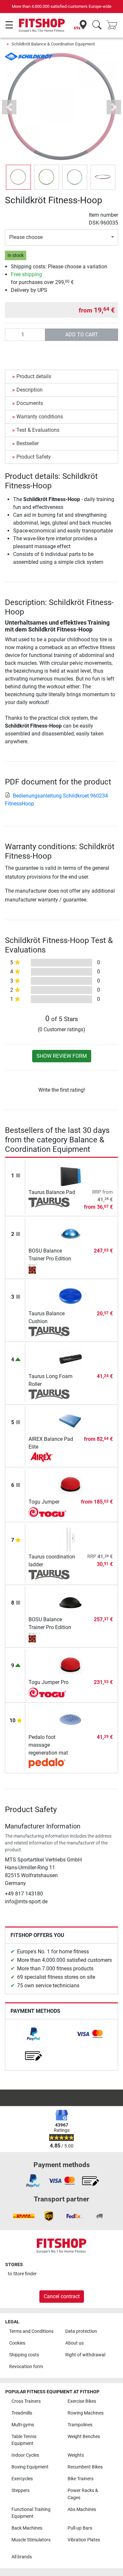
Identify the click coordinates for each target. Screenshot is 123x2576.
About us (74, 2343)
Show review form (62, 1056)
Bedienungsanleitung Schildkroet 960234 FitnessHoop (56, 800)
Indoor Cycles (25, 2455)
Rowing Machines (86, 2413)
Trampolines (80, 2425)
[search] (97, 25)
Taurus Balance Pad (52, 1192)
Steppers (20, 2491)
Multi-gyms (23, 2425)
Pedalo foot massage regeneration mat (48, 1745)
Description (30, 390)
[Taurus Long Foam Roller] (71, 1359)
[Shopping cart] (114, 25)
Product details (34, 376)
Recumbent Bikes (85, 2467)
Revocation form (26, 2367)
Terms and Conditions (31, 2331)
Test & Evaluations (38, 430)
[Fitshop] (42, 25)
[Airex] (49, 1457)
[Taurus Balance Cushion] (71, 1296)
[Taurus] (49, 1203)
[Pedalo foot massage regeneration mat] (71, 1719)
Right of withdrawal (85, 2355)
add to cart (82, 335)
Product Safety (34, 457)
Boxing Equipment (30, 2467)
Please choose (26, 237)
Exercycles (22, 2479)
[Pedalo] (49, 1763)
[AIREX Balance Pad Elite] (71, 1421)
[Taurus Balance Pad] (71, 1174)
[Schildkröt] (30, 56)
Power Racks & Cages (83, 2494)
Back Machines (27, 2528)
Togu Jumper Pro (49, 1682)
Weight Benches (84, 2437)
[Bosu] (49, 1269)
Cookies (17, 2343)
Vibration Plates (84, 2540)
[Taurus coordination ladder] (71, 1539)
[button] (18, 177)
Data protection (81, 2331)
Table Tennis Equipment (24, 2440)
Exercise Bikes (82, 2401)
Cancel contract (62, 2296)
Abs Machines (82, 2509)
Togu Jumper (44, 1502)
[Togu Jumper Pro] (71, 1665)
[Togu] (49, 1512)
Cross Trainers (26, 2401)
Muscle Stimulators (31, 2540)
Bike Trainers (81, 2479)
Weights (76, 2455)
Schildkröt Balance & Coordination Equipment (53, 44)
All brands (22, 2557)
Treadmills (22, 2413)
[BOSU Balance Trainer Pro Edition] (71, 1233)
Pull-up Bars (80, 2528)
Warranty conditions (40, 417)
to (22, 2274)
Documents (30, 403)
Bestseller (28, 443)
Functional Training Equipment (31, 2513)
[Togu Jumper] (71, 1484)
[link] (33, 2034)
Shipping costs (24, 2355)
